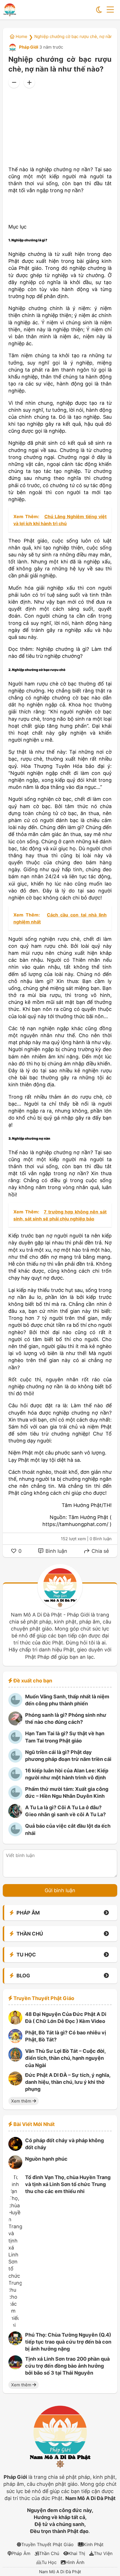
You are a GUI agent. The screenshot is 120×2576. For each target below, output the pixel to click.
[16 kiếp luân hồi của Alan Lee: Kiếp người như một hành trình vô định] (15, 1779)
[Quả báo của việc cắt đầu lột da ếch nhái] (15, 1835)
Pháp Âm (21, 2553)
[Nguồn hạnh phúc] (15, 2167)
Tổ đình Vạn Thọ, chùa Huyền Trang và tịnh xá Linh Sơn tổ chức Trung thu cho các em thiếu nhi (68, 2184)
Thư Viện (103, 2553)
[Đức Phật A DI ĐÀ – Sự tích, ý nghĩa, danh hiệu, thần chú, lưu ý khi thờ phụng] (15, 2084)
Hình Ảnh (75, 2562)
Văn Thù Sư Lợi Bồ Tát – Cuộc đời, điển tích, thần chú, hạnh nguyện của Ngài (65, 2058)
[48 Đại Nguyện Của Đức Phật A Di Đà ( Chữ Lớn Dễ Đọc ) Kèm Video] (15, 2023)
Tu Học (49, 2562)
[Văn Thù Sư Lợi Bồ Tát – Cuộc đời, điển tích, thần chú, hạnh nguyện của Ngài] (15, 2060)
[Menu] (110, 10)
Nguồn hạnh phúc (46, 2159)
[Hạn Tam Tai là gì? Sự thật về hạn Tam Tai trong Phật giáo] (15, 1742)
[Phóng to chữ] (29, 82)
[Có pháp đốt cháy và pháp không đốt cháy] (15, 2149)
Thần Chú (49, 2553)
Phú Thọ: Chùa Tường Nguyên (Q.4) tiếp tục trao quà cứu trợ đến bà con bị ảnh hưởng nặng (68, 2342)
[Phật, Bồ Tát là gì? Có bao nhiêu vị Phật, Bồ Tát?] (15, 2041)
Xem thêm (22, 2101)
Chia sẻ (99, 1551)
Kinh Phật (93, 2544)
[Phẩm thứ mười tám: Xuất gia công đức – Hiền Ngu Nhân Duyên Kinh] (15, 1798)
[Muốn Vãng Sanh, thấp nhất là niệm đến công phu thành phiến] (15, 1705)
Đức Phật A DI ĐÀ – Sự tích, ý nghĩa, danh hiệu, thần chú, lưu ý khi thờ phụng (68, 2082)
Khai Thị (77, 2553)
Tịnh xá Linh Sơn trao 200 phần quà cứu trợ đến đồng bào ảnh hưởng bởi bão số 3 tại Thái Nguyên (67, 2366)
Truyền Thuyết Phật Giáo (47, 2544)
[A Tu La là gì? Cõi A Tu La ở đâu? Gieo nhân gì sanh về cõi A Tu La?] (15, 1816)
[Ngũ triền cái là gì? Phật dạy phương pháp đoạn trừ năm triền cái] (15, 1761)
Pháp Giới (28, 47)
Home (21, 36)
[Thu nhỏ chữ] (14, 82)
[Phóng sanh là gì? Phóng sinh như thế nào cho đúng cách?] (15, 1724)
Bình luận (56, 1551)
